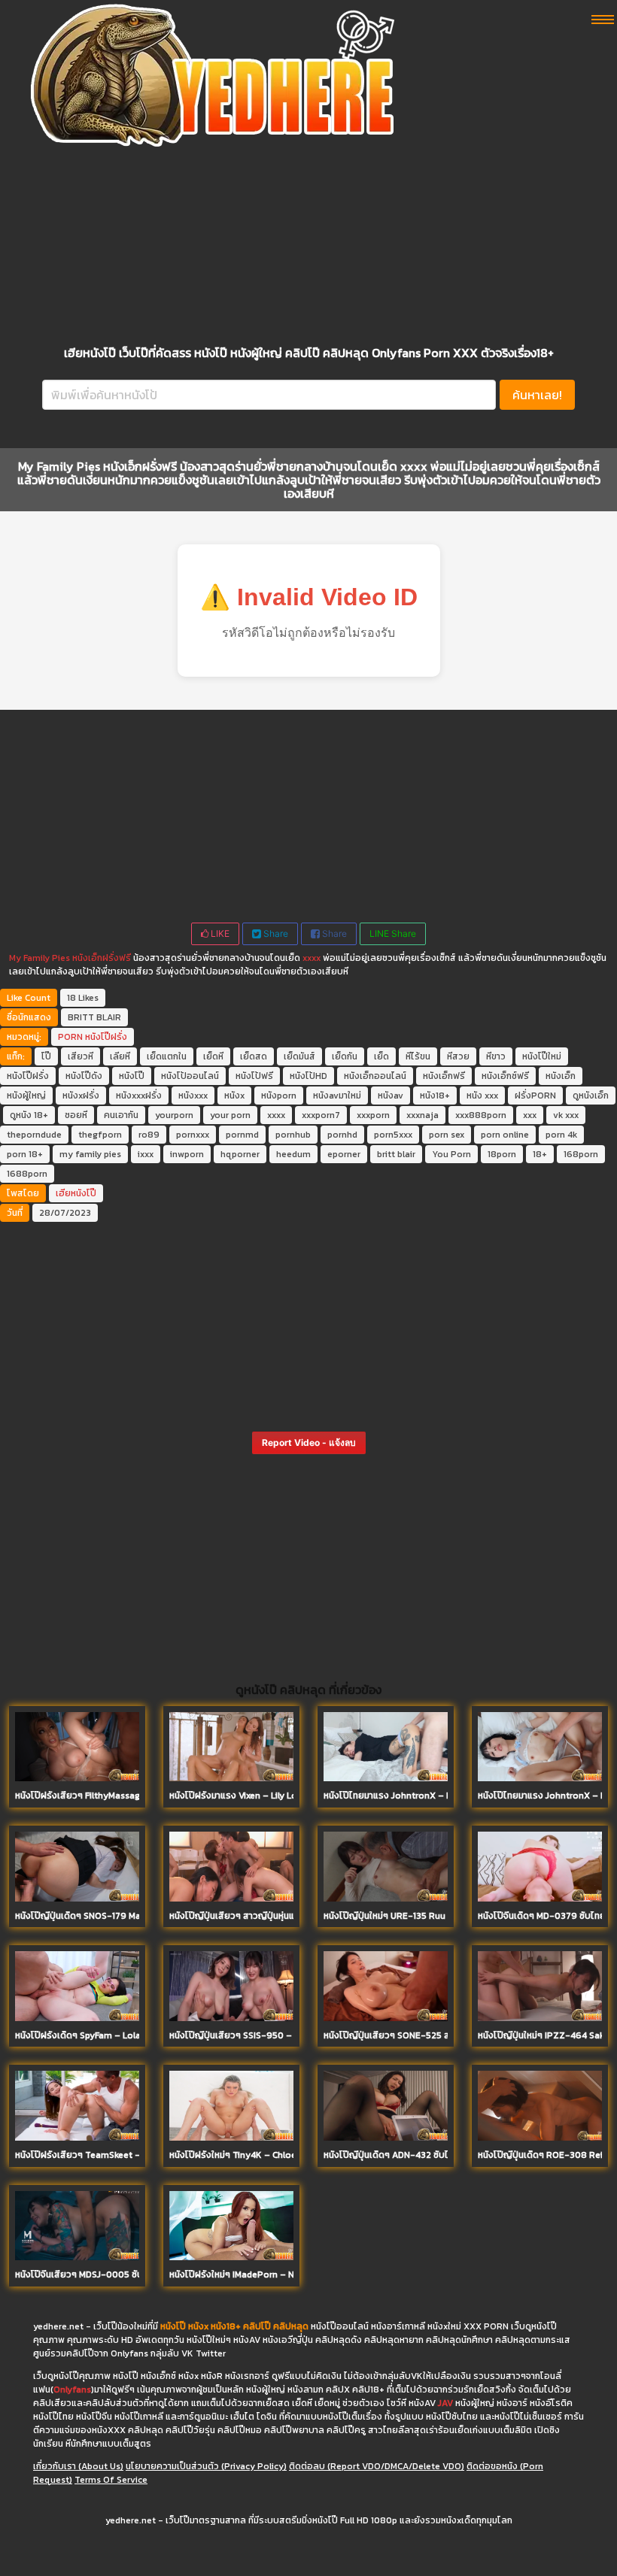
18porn (502, 1154)
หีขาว (496, 1056)
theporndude (34, 1135)
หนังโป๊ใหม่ (542, 1056)
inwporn (187, 1154)
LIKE (219, 933)
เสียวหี (81, 1056)
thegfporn (100, 1135)
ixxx (146, 1154)
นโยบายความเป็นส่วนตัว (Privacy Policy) (206, 2466)
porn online (505, 1135)
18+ (540, 1154)
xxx (530, 1115)
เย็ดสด (254, 1056)
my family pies (90, 1154)
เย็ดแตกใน (167, 1056)
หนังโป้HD (308, 1076)
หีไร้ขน (418, 1056)
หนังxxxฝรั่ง (139, 1096)
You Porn (451, 1154)
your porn (230, 1115)
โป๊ (46, 1056)
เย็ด (381, 1056)
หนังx (234, 1096)
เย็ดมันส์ (299, 1056)
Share (275, 933)
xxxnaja (422, 1115)
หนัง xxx (482, 1096)
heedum (293, 1154)
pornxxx (193, 1135)
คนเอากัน (121, 1115)
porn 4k (561, 1135)
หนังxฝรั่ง (81, 1096)
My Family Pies (40, 958)
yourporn (174, 1115)
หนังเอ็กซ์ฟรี (505, 1076)
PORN (70, 1037)
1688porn (27, 1174)
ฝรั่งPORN (535, 1096)
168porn (581, 1154)
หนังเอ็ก (561, 1076)
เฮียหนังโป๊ (76, 1193)
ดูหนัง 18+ (29, 1115)
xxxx (312, 958)
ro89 (149, 1135)
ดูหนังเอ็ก (591, 1096)
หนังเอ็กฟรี (444, 1076)
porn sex (447, 1135)
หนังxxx (193, 1096)
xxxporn (373, 1115)
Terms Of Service (111, 2480)
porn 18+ (25, 1154)
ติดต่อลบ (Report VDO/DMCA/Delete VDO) (377, 2466)
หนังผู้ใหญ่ (26, 1096)
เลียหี (120, 1056)
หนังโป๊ (132, 1076)
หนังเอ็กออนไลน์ (375, 1076)
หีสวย (458, 1056)
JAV (445, 2403)
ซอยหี (76, 1115)
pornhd (342, 1135)
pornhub (293, 1135)
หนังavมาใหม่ (337, 1096)
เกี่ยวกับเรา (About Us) (78, 2466)
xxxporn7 (321, 1115)
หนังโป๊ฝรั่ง (106, 1037)
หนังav (391, 1096)
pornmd (242, 1135)
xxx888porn (481, 1115)
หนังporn (279, 1096)
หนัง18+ (435, 1096)
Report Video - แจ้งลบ (309, 1443)
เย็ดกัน (345, 1056)
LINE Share (393, 933)
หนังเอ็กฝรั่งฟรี (102, 958)
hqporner (240, 1154)
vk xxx (566, 1115)
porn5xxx (393, 1135)
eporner (344, 1154)
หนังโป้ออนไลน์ (190, 1076)
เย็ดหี (213, 1056)
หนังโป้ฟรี (254, 1076)
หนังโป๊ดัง (84, 1076)
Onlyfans (72, 2390)
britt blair (396, 1154)
